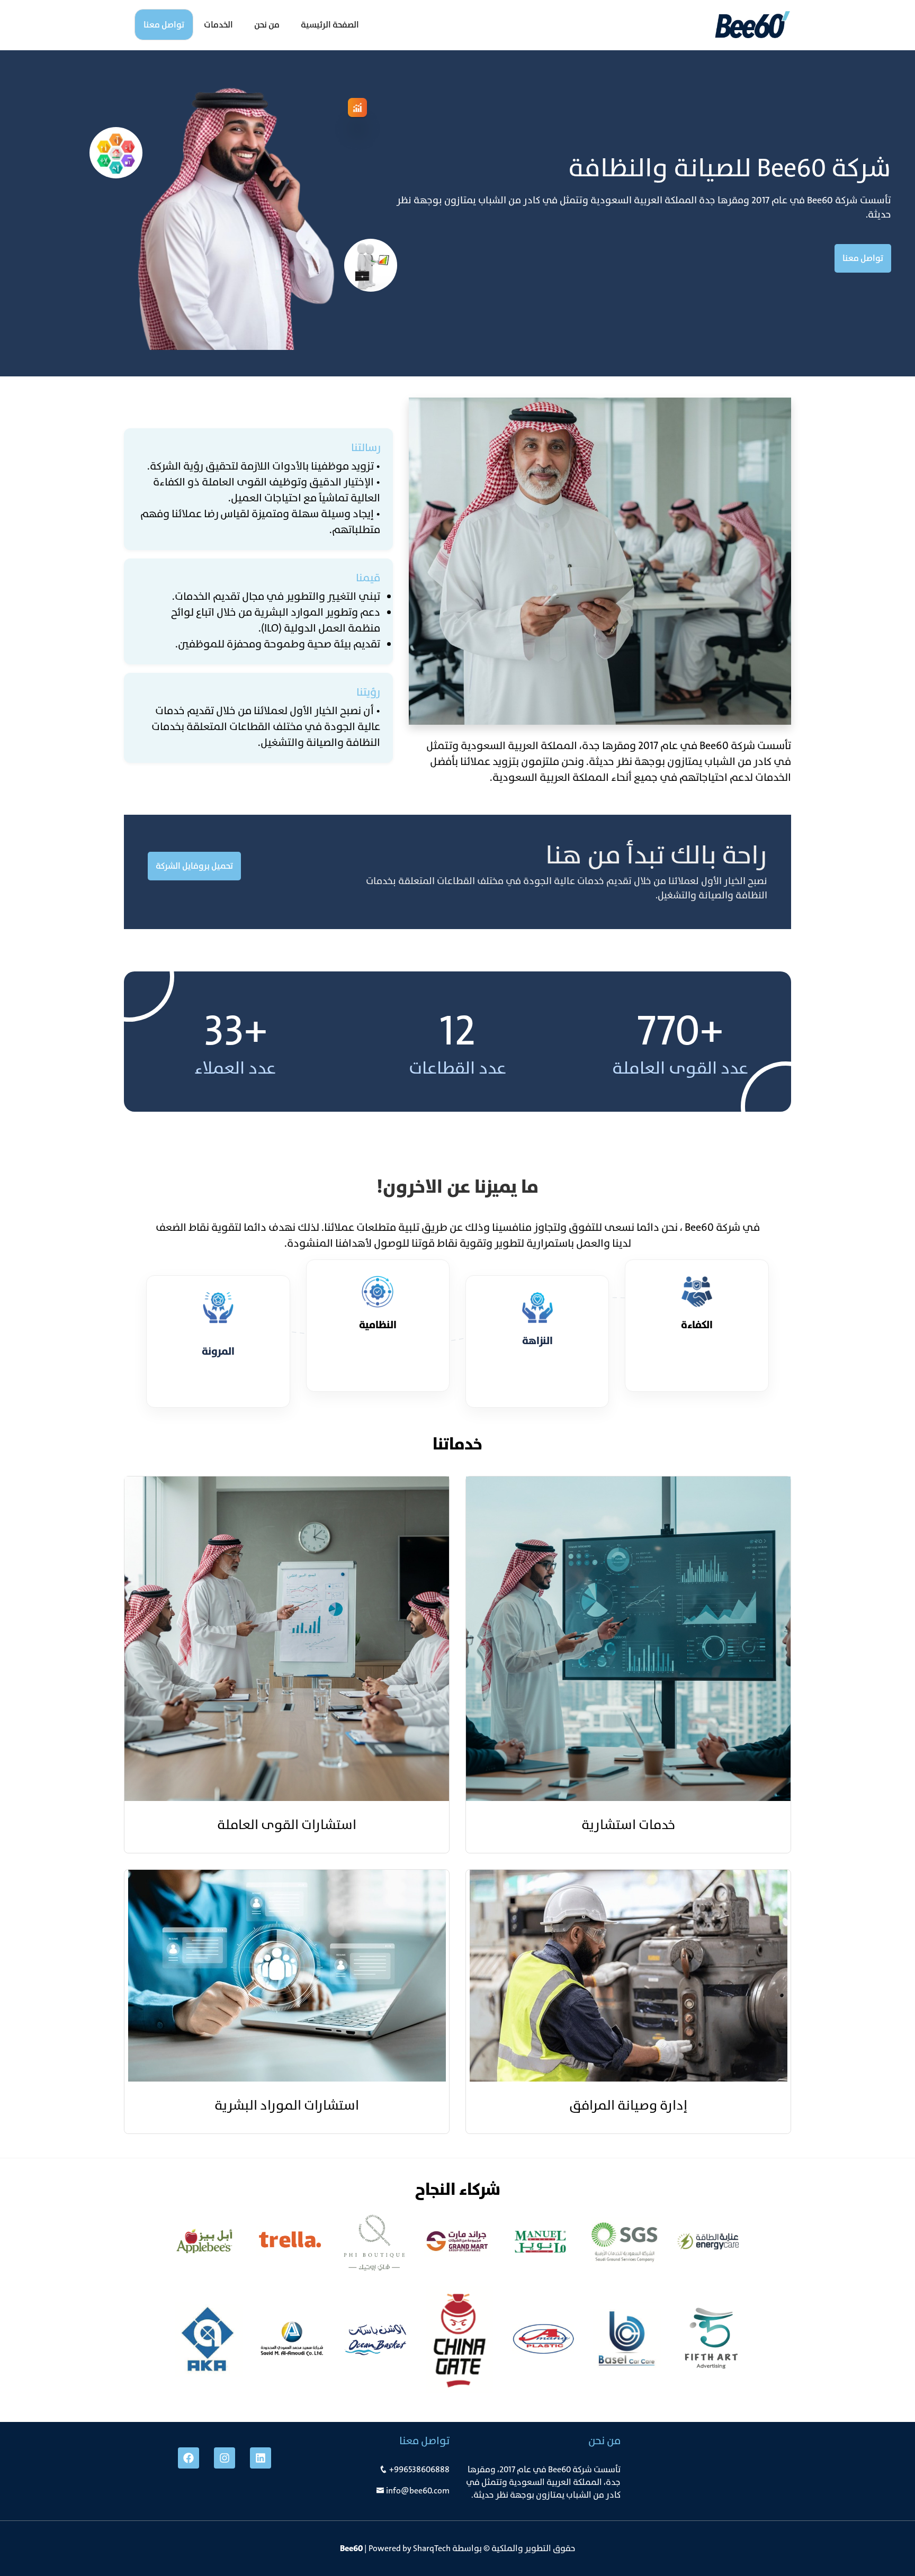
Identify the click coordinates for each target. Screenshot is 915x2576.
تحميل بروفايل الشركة (194, 866)
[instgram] (225, 2458)
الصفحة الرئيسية (330, 25)
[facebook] (189, 2458)
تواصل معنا (164, 25)
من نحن (267, 25)
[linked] (261, 2458)
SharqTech (432, 2548)
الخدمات (218, 25)
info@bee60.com (418, 2491)
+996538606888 (419, 2469)
